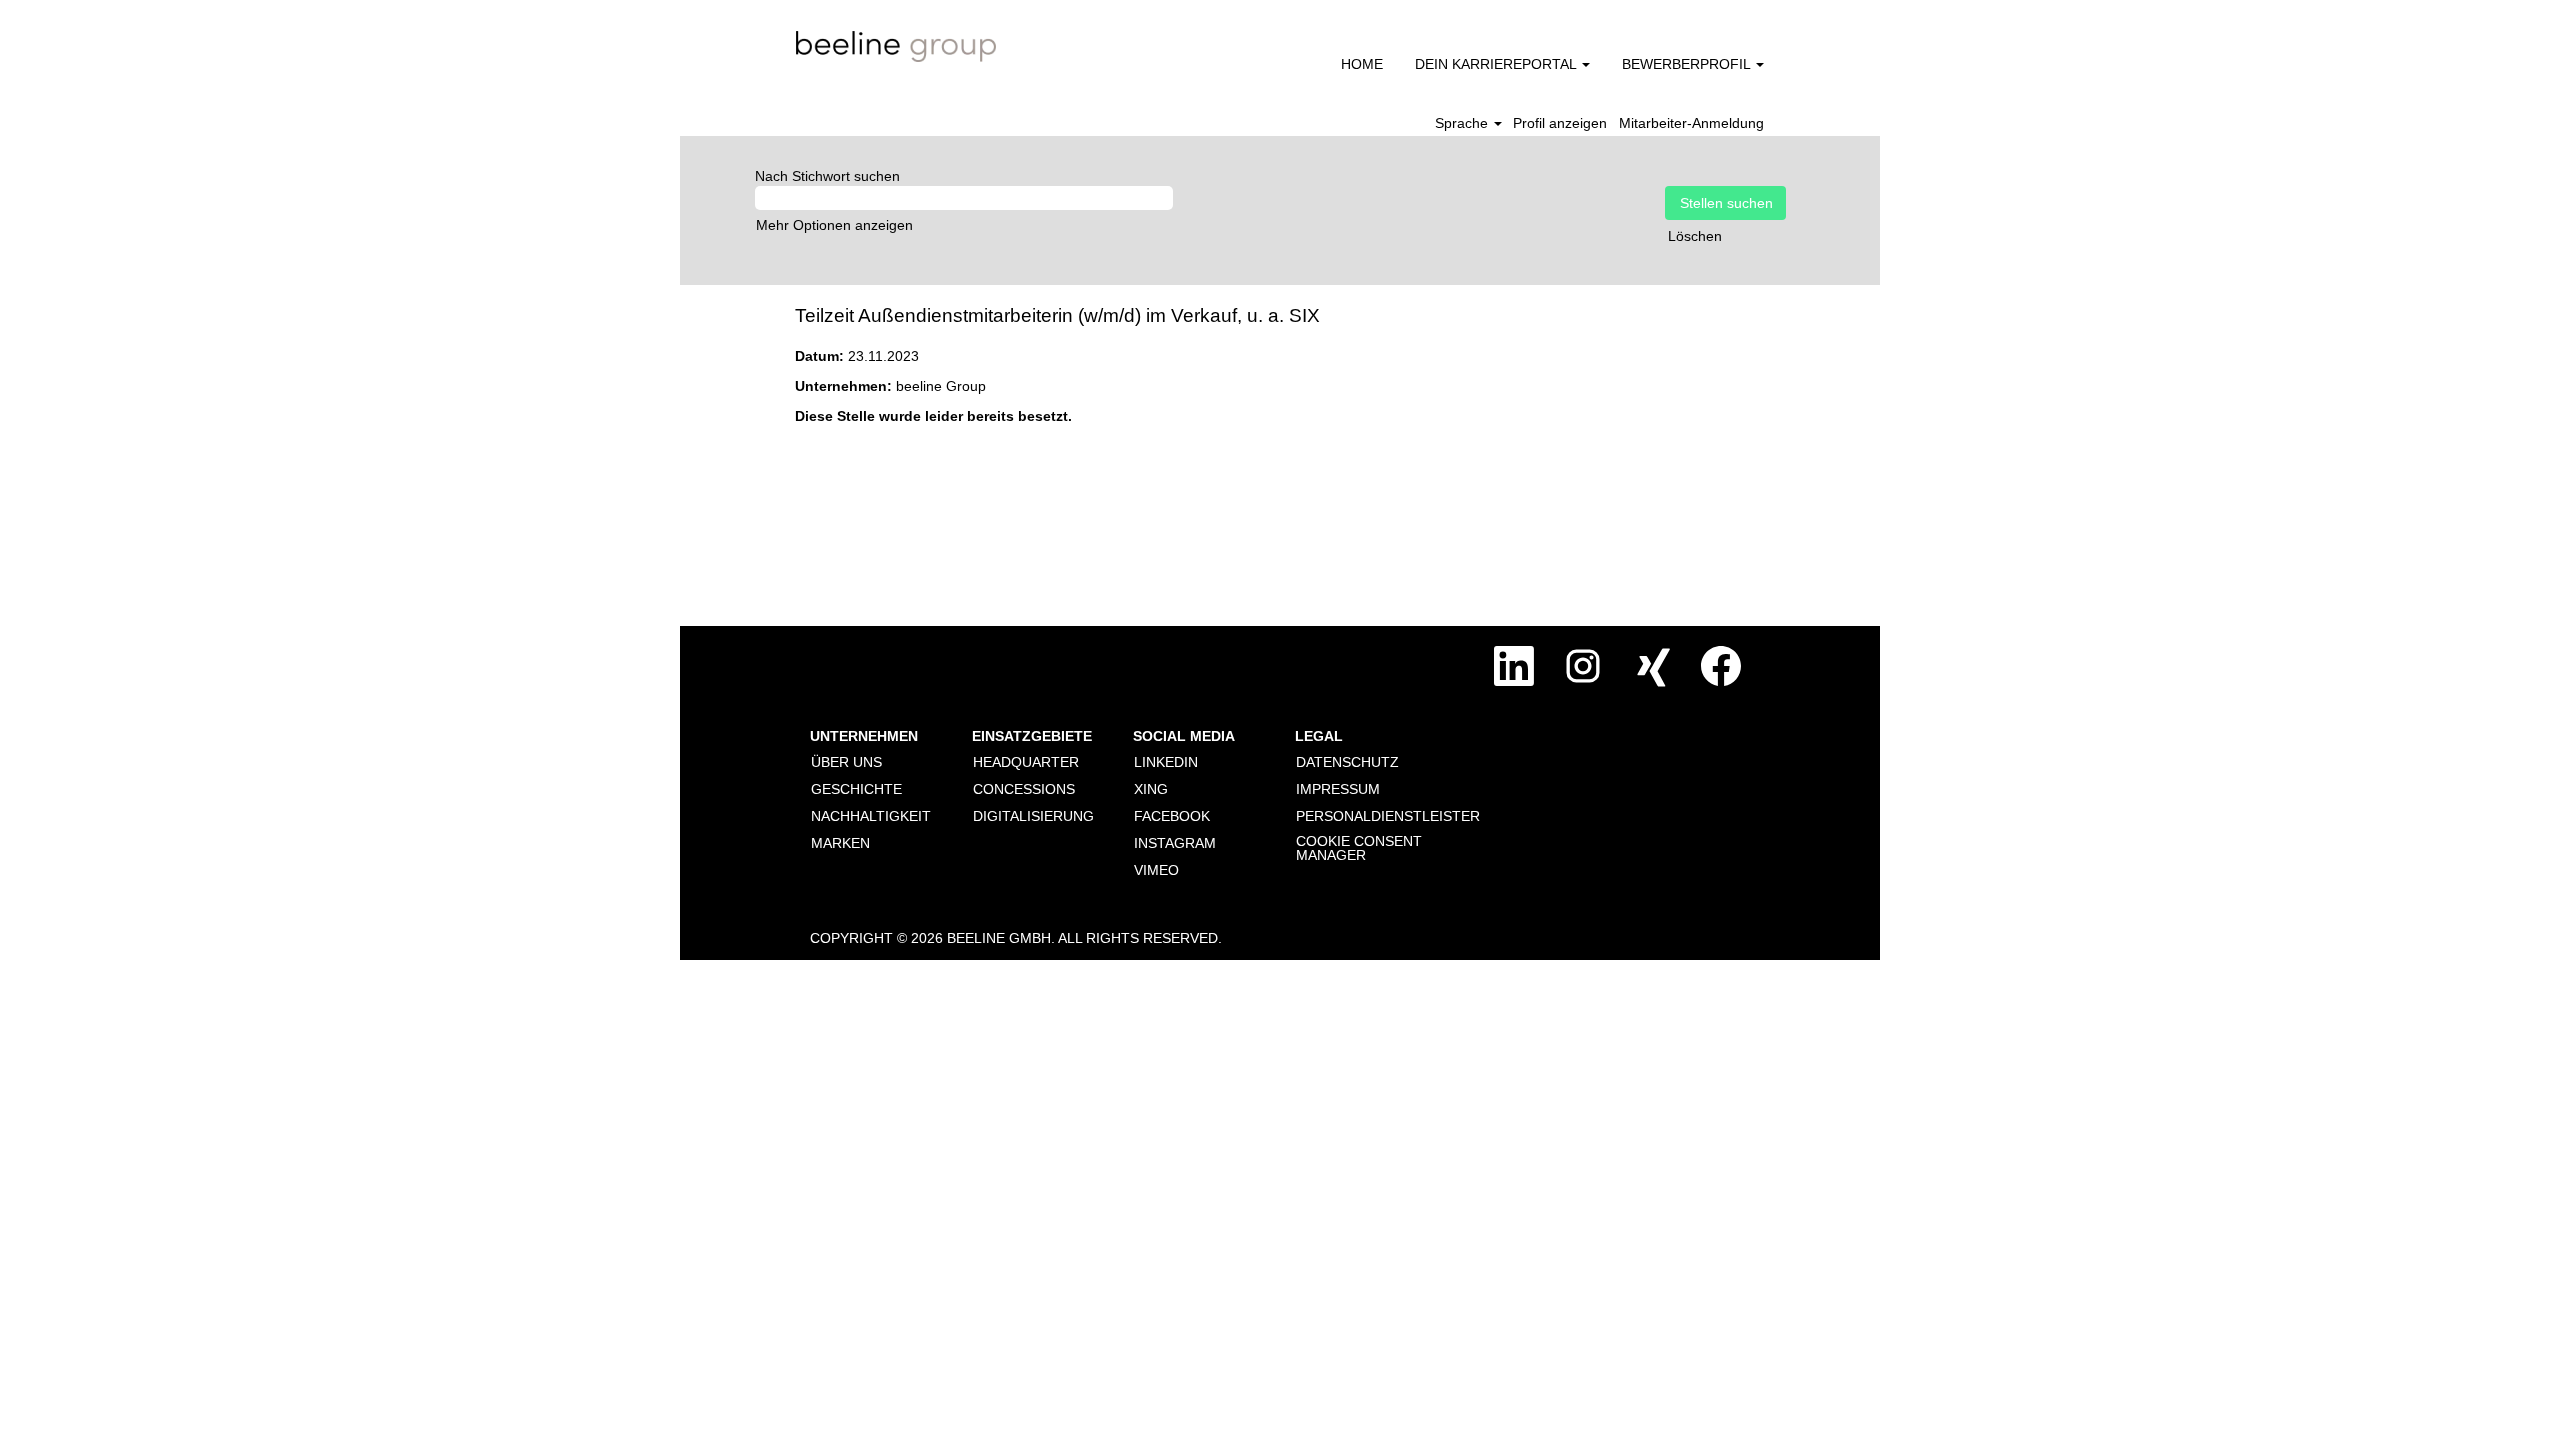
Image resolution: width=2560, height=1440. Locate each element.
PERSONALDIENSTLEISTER (1388, 816)
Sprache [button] (1463, 123)
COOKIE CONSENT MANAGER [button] (1359, 848)
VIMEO (1156, 870)
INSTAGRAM (1175, 843)
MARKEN (840, 843)
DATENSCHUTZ (1347, 762)
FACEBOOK (1172, 816)
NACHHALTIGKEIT (871, 816)
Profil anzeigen (1560, 123)
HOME (1362, 64)
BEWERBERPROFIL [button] (1688, 64)
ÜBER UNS (846, 762)
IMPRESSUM (1338, 789)
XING (1151, 789)
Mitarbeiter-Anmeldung (1691, 123)
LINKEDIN (1166, 762)
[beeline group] (896, 46)
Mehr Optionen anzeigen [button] (834, 225)
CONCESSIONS (1024, 789)
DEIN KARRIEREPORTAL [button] (1497, 64)
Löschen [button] (1695, 236)
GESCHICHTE (856, 789)
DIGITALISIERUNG (1033, 816)
